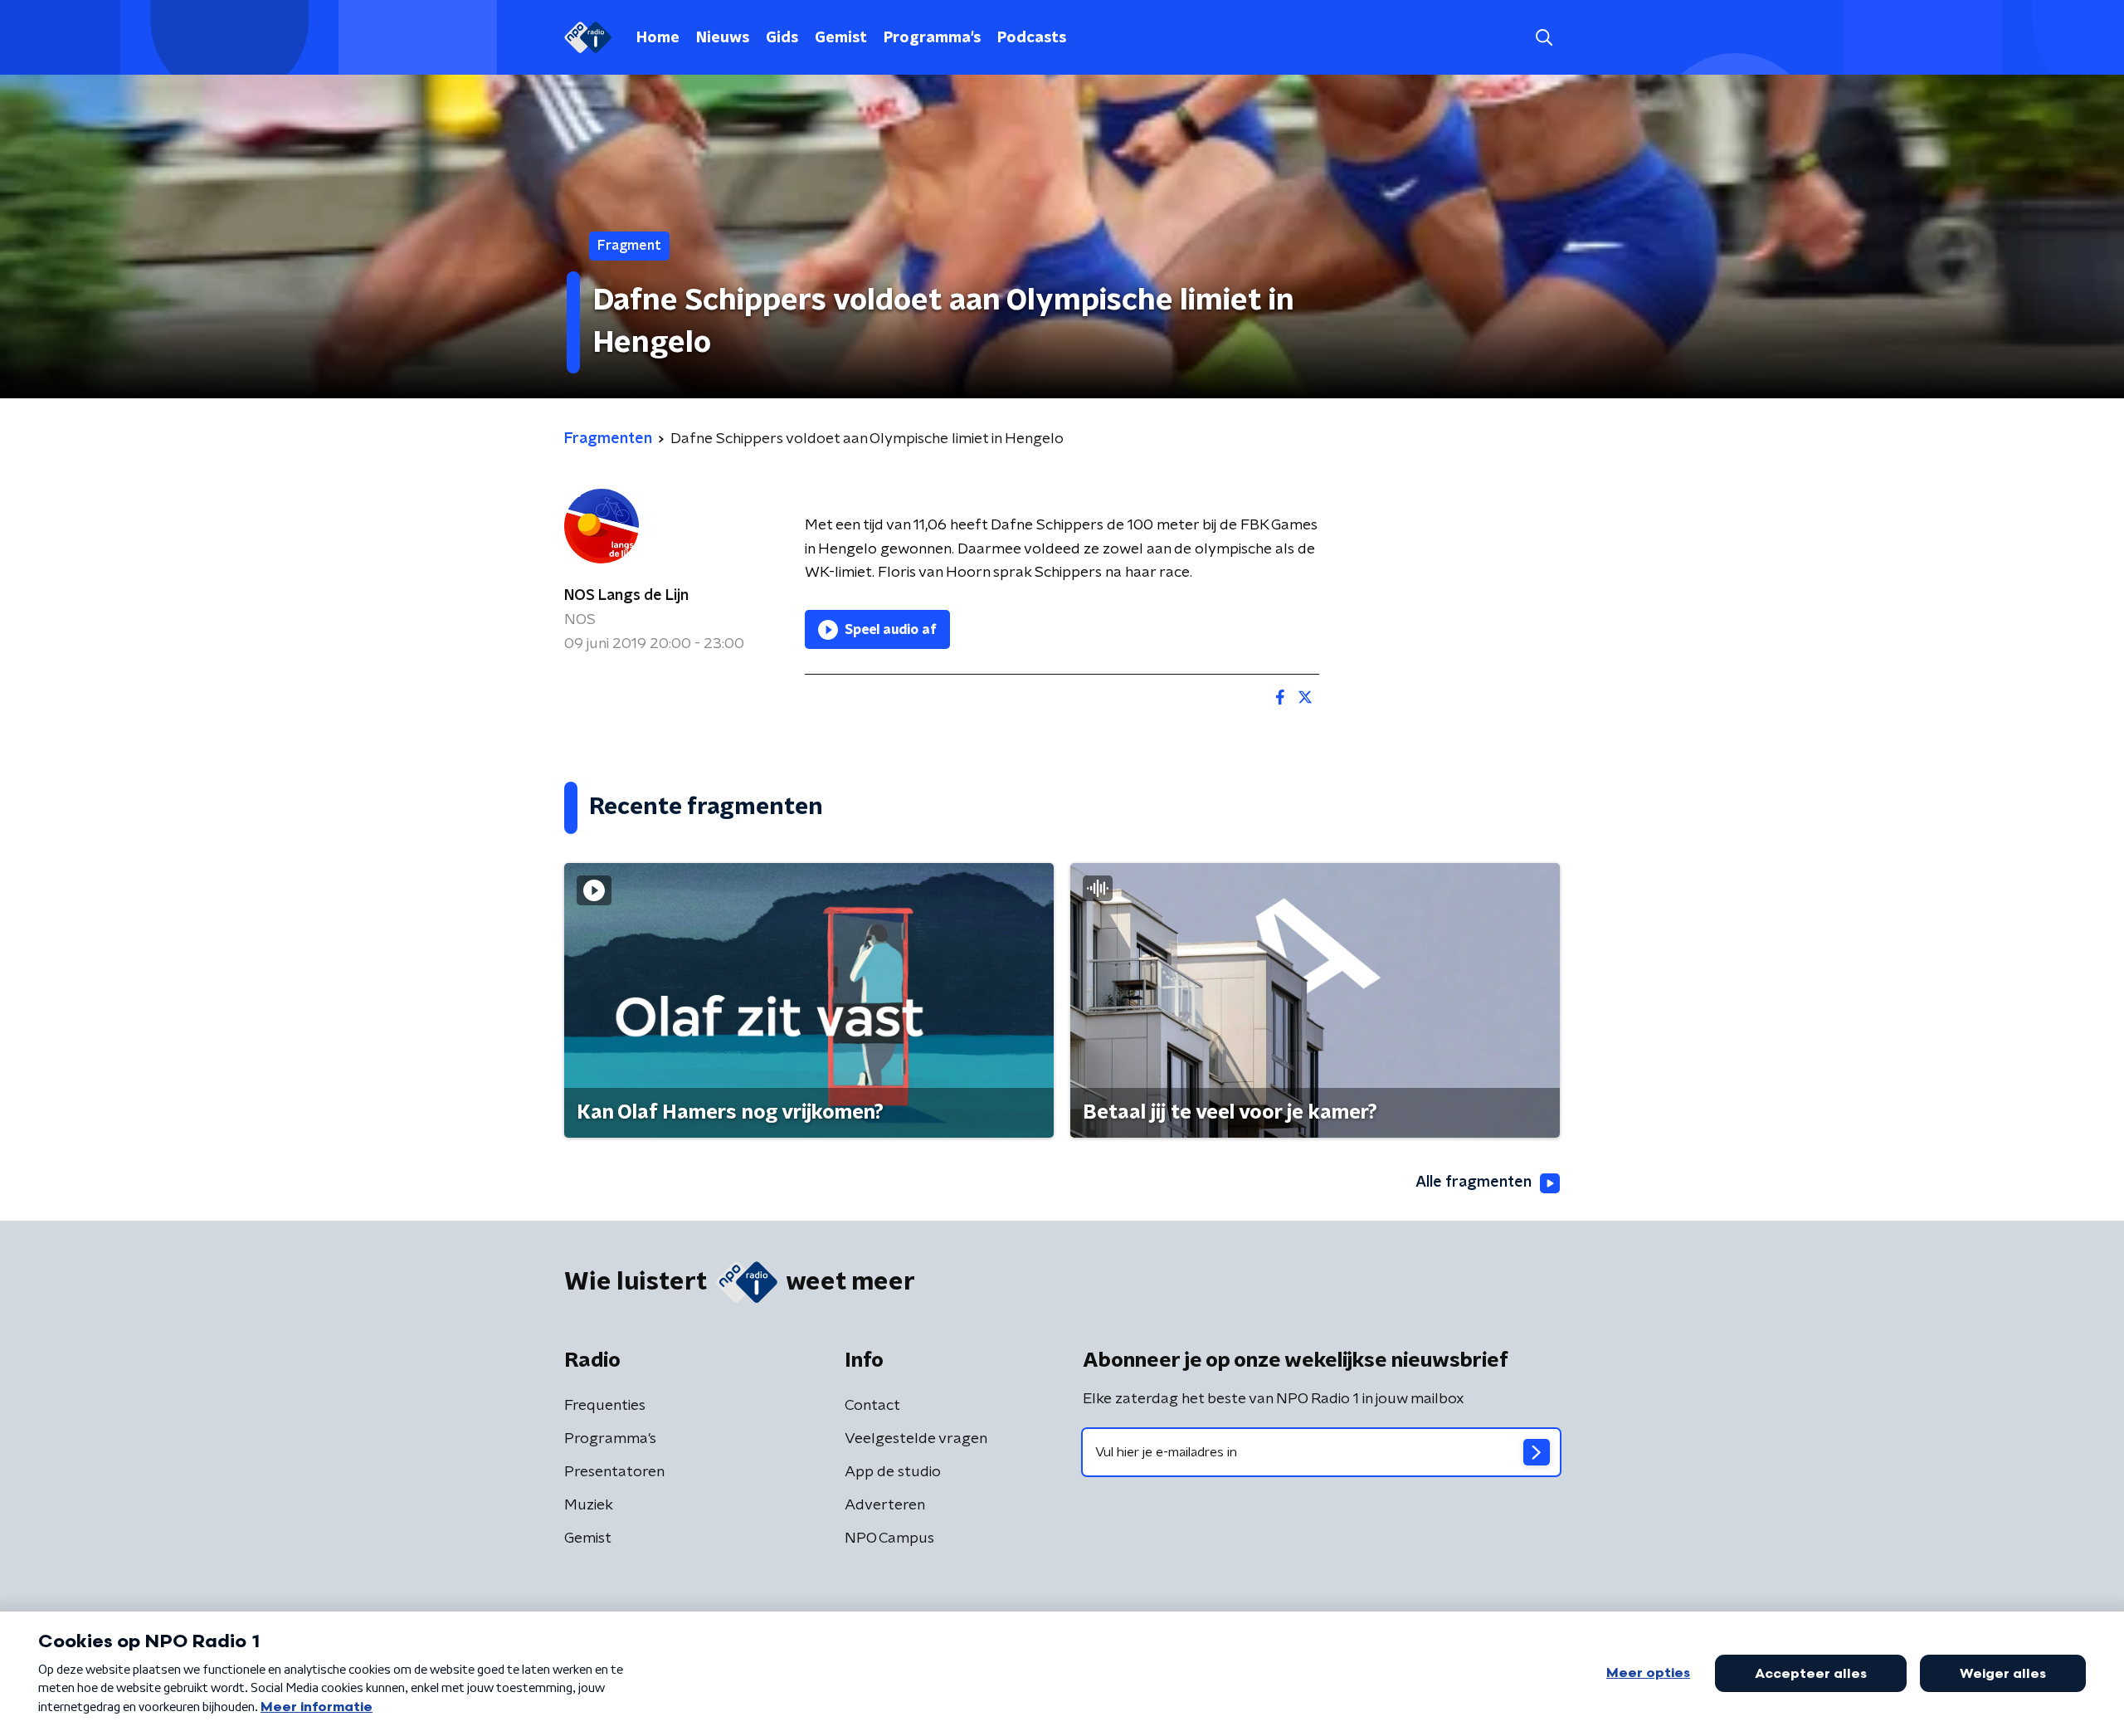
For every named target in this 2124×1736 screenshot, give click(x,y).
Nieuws (723, 38)
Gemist (841, 38)
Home (658, 38)
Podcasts (1032, 38)
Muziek (589, 1505)
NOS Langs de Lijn (626, 596)
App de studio (893, 1472)
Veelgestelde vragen (916, 1439)
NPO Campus (889, 1539)
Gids (782, 38)
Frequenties (605, 1406)
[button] (1544, 38)
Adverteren (885, 1505)
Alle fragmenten (1474, 1183)
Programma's (932, 38)
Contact (872, 1406)
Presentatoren (614, 1472)
